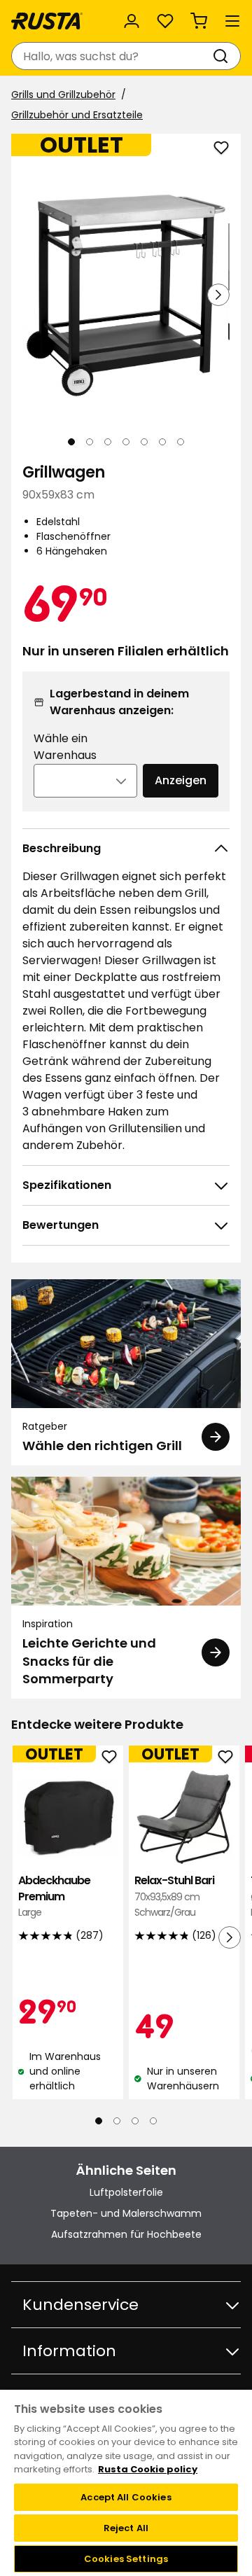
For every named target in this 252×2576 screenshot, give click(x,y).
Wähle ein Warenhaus (65, 747)
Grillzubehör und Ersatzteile (77, 115)
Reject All (126, 2528)
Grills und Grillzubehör (63, 95)
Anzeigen (181, 780)
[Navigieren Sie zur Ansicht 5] (144, 442)
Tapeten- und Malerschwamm (126, 2213)
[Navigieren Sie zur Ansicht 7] (181, 442)
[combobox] (112, 56)
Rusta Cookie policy (148, 2469)
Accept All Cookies (126, 2497)
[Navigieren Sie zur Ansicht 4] (126, 442)
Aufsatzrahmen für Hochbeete (126, 2234)
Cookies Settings (126, 2559)
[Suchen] (223, 56)
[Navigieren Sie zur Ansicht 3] (108, 442)
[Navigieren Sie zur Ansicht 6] (162, 442)
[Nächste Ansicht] (218, 295)
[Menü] (232, 21)
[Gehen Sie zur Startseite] (47, 21)
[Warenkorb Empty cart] (199, 21)
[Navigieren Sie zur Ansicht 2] (90, 442)
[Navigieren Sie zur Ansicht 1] (71, 442)
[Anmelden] (132, 21)
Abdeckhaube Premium (54, 1896)
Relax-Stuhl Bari (174, 1896)
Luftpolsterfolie (126, 2192)
